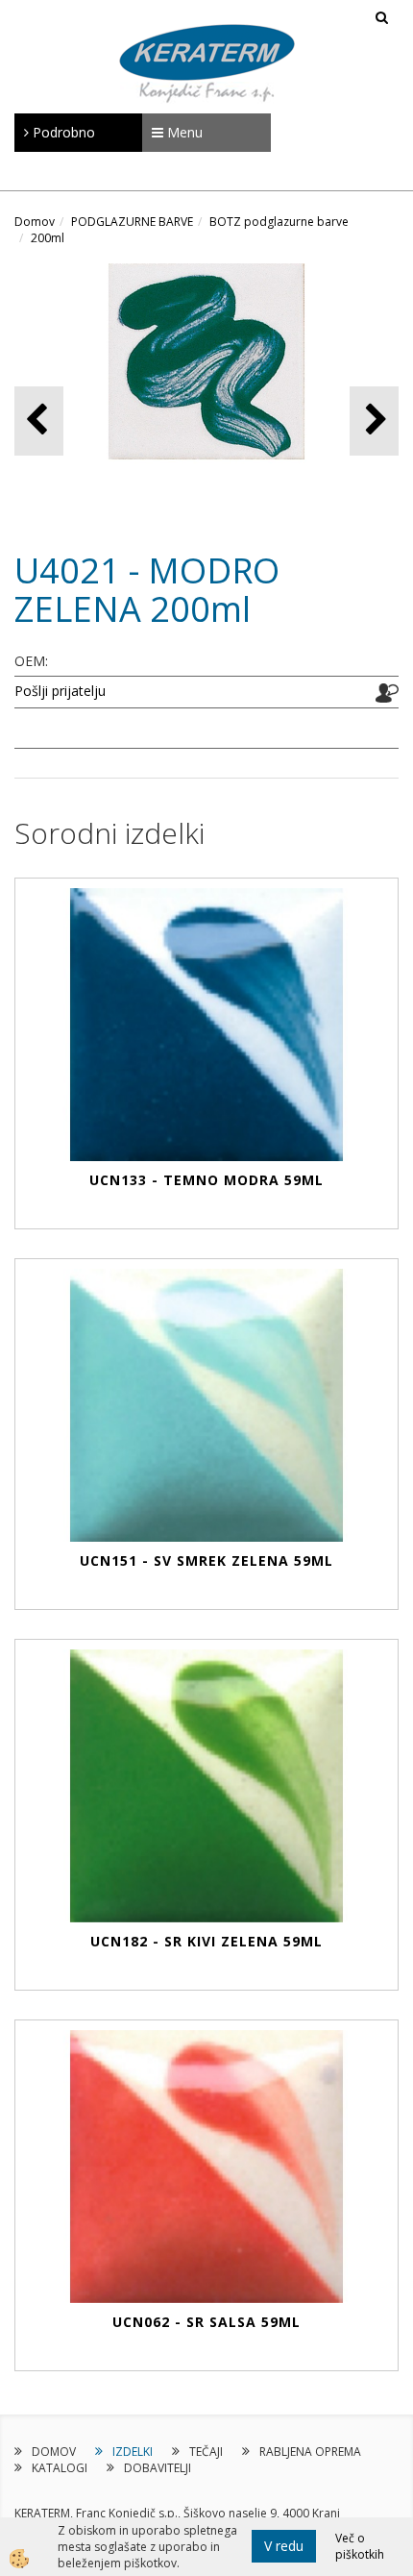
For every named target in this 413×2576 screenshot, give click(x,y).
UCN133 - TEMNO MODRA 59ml (206, 1180)
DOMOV (54, 2452)
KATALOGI (60, 2468)
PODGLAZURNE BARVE (132, 222)
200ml (48, 238)
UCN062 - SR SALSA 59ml (206, 2322)
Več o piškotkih (360, 2546)
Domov (35, 222)
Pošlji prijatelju (60, 691)
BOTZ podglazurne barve (279, 222)
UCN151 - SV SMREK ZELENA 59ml (206, 1560)
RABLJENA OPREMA (310, 2452)
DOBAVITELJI (158, 2468)
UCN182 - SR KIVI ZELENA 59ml (206, 1941)
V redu (284, 2546)
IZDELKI (133, 2452)
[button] (374, 421)
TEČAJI (206, 2452)
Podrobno (62, 132)
